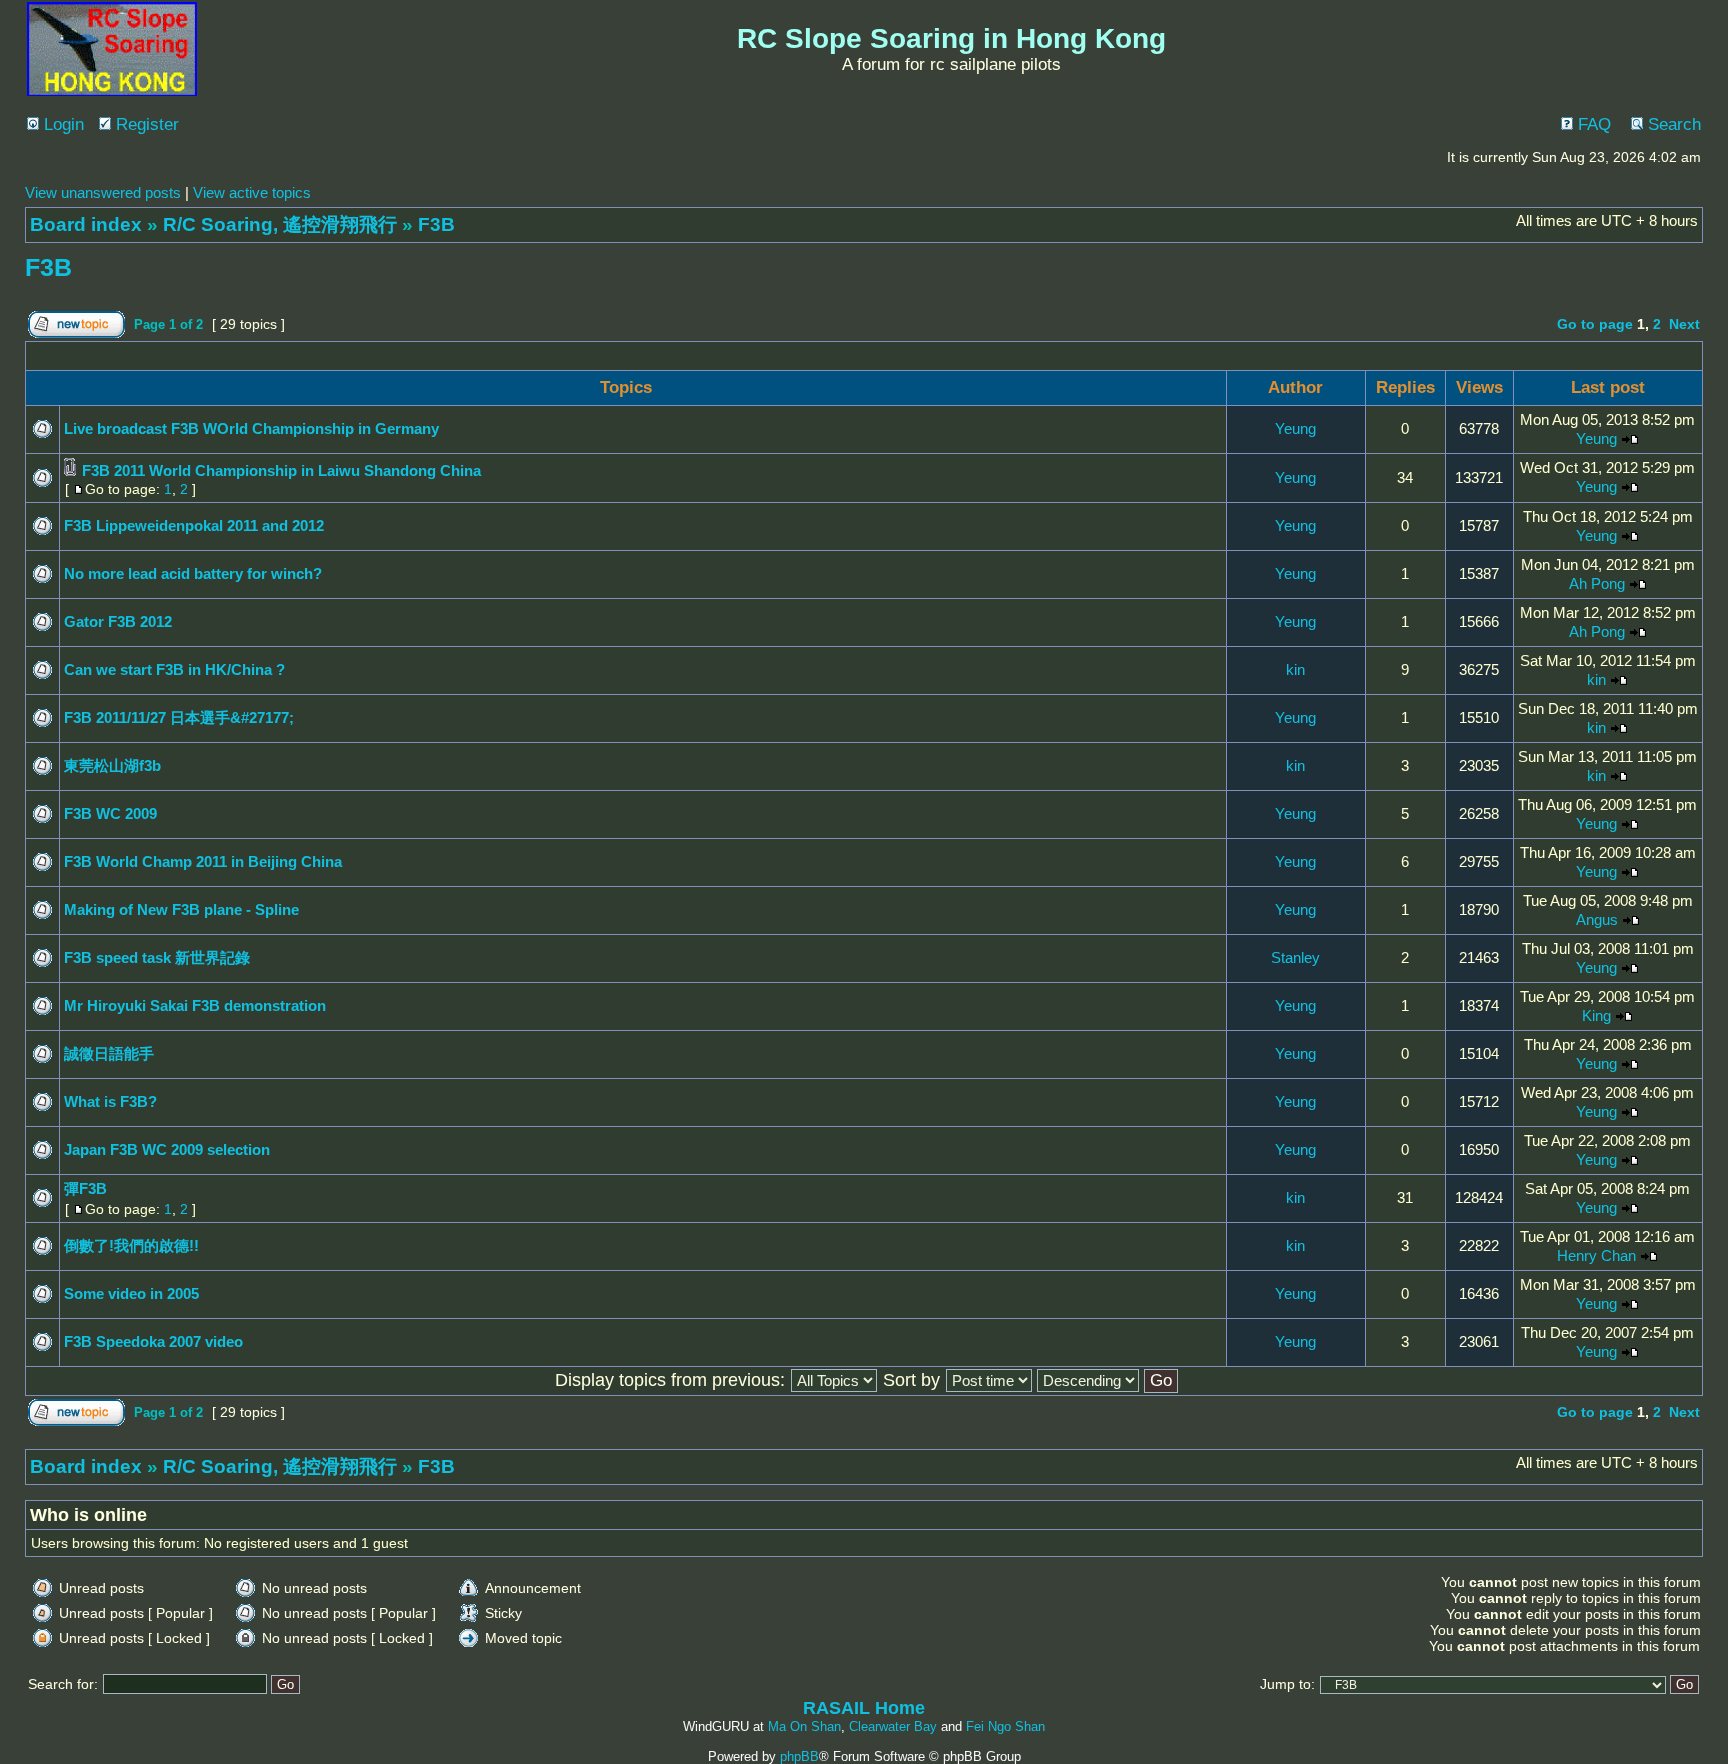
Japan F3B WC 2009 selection (167, 1149)
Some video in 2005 (131, 1293)
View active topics (252, 192)
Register (145, 124)
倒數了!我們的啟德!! (131, 1245)
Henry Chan (1596, 1255)
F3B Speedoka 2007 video (153, 1341)
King (1596, 1015)
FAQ (1592, 124)
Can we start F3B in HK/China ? (174, 669)
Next (1684, 324)
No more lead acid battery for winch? (193, 573)
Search (1672, 124)
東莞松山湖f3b (112, 765)
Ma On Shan (804, 1726)
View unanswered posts (103, 192)
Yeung (1295, 428)
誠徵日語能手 (109, 1053)
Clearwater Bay (893, 1726)
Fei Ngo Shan (1005, 1726)
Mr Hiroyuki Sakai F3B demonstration (195, 1005)
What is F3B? (110, 1101)
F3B (436, 224)
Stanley (1295, 957)
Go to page (1595, 324)
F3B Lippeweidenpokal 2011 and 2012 (194, 525)
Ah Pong (1597, 583)
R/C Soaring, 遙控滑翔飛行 (280, 224)
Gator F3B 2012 (118, 621)
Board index (86, 224)
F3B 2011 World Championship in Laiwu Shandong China (281, 470)
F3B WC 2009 (110, 813)
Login (61, 124)
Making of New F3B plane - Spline (181, 909)
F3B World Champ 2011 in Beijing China (203, 861)
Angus (1597, 919)
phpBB (799, 1756)
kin (1295, 669)
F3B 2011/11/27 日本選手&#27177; (179, 717)
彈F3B (85, 1188)
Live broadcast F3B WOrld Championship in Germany (251, 428)
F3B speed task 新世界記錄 (157, 957)
